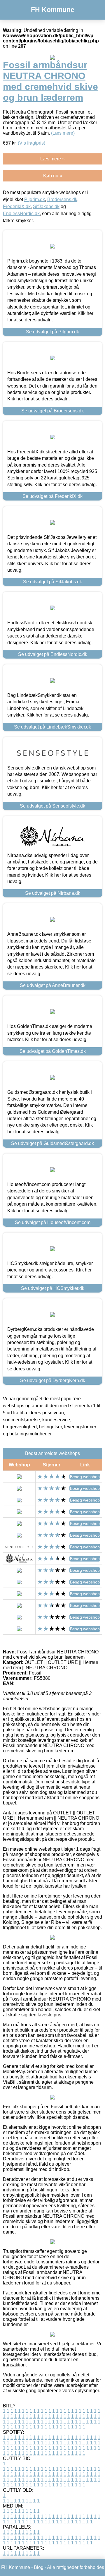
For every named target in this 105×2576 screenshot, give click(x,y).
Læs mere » (52, 159)
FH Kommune (53, 10)
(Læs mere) (63, 133)
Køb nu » (53, 176)
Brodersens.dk (62, 199)
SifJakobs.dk (46, 206)
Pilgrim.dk (35, 199)
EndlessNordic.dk (21, 214)
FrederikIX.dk (17, 206)
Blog (39, 2567)
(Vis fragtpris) (32, 143)
